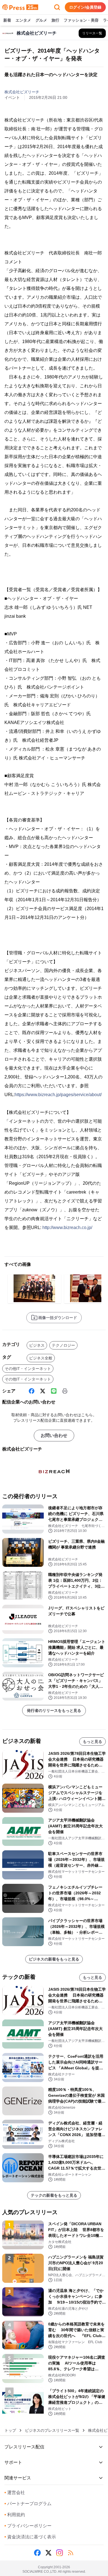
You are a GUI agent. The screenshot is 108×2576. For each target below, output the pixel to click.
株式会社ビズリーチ (22, 92)
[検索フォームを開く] (57, 7)
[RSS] (71, 2553)
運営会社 (15, 2493)
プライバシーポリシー (28, 2526)
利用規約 (15, 2515)
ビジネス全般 (41, 1358)
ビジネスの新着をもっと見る (54, 1959)
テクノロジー (63, 1345)
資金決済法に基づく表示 (30, 2537)
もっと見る (92, 1742)
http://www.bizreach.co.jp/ (67, 1228)
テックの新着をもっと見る (54, 2195)
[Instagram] (60, 2553)
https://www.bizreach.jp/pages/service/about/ (58, 1095)
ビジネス (37, 1345)
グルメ (41, 20)
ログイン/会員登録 (85, 7)
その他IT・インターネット (28, 1369)
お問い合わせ (54, 1435)
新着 (7, 20)
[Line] (54, 1391)
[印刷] (65, 1391)
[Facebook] (32, 1391)
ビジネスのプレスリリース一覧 (52, 2430)
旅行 (55, 20)
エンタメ (23, 20)
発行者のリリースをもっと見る (54, 1711)
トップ (10, 2430)
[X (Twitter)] (43, 1391)
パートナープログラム (28, 2504)
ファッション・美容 (81, 20)
